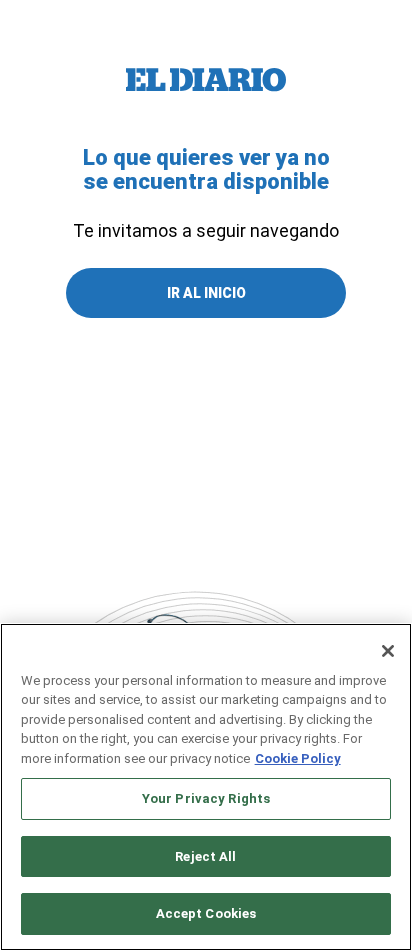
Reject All (205, 856)
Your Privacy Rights (206, 798)
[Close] (388, 651)
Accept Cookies (206, 913)
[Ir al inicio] (206, 80)
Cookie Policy (298, 758)
